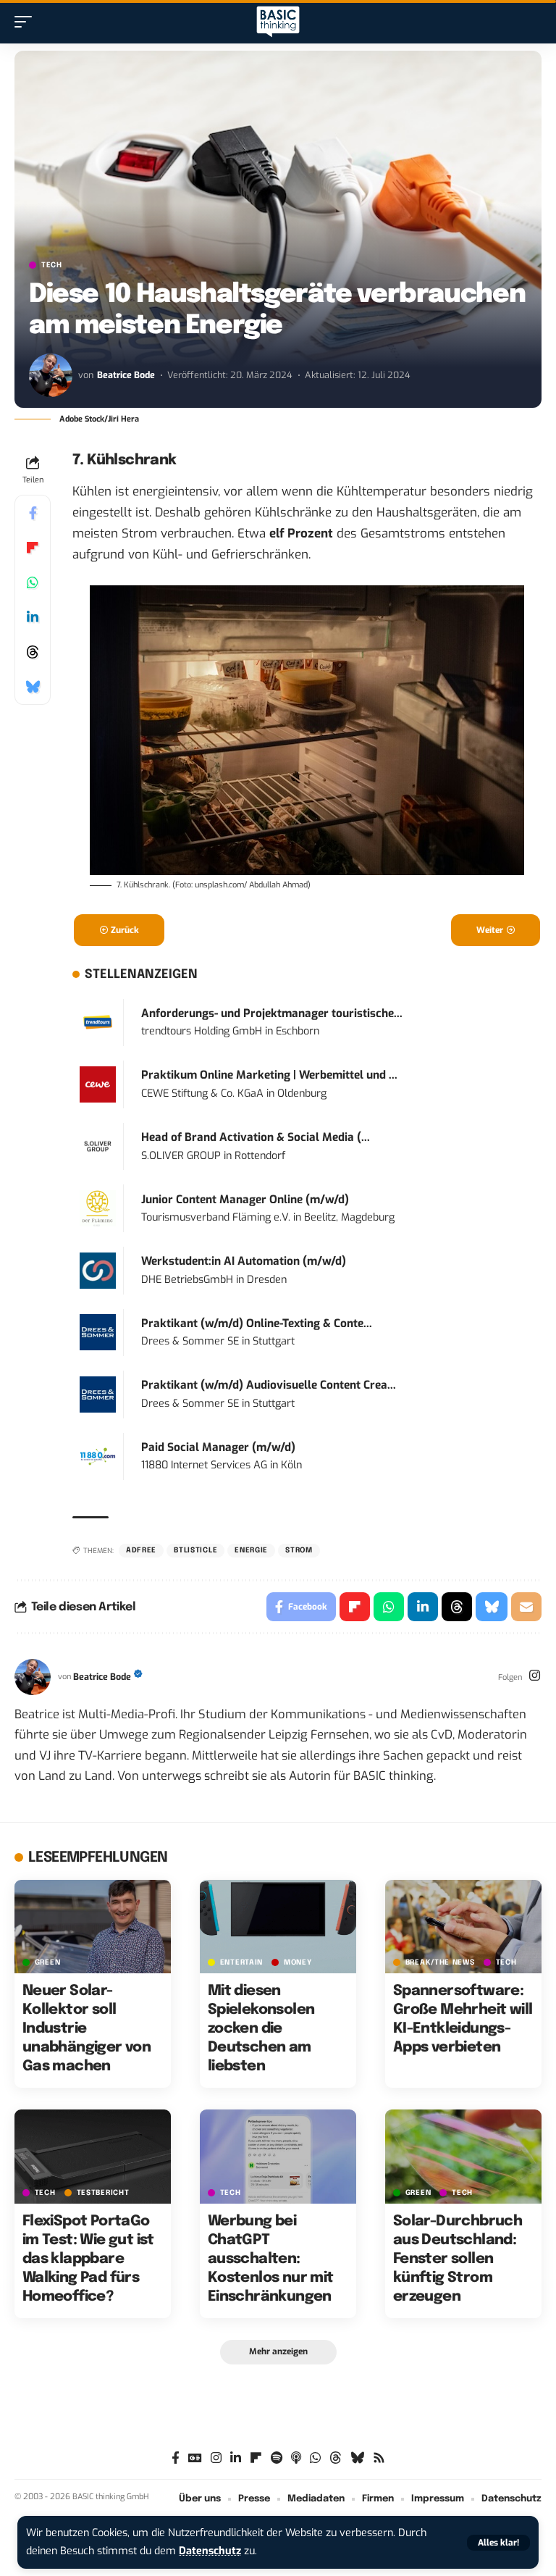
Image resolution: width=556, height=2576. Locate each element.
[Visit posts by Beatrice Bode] (51, 375)
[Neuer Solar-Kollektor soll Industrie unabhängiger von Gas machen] (93, 1927)
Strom (299, 1550)
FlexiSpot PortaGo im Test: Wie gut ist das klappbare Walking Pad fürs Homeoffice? (88, 2259)
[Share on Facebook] (33, 513)
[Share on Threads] (33, 652)
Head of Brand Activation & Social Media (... (256, 1137)
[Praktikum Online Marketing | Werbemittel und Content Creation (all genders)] (98, 1084)
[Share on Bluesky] (33, 687)
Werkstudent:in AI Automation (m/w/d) (244, 1261)
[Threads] (336, 2458)
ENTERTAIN (241, 1962)
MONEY (298, 1962)
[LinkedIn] (236, 2458)
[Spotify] (277, 2458)
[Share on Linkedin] (33, 617)
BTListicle (195, 1550)
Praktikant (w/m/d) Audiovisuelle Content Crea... (269, 1385)
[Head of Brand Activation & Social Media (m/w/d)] (98, 1146)
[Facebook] (176, 2458)
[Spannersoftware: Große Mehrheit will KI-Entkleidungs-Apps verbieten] (463, 1927)
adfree (141, 1550)
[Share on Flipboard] (33, 548)
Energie (251, 1550)
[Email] (526, 1607)
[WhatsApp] (315, 2458)
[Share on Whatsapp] (33, 582)
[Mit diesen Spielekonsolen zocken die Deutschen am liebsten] (278, 1927)
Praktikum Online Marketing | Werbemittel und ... (269, 1075)
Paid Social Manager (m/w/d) (218, 1447)
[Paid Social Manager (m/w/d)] (98, 1456)
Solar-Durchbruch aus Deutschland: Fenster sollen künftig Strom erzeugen (458, 2259)
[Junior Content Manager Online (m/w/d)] (98, 1208)
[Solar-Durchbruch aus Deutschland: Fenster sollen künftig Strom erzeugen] (463, 2157)
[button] (498, 2543)
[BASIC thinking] (278, 22)
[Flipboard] (256, 2458)
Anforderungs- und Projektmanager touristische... (272, 1013)
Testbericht (103, 2193)
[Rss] (379, 2458)
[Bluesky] (357, 2458)
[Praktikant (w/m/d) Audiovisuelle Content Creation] (98, 1394)
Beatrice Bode (126, 375)
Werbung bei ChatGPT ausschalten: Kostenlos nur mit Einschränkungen (271, 2259)
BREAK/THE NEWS (440, 1962)
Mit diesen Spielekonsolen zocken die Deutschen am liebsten (261, 2029)
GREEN (48, 1962)
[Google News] (195, 2458)
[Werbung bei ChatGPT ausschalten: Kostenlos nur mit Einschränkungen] (278, 2157)
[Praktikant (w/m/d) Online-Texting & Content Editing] (98, 1332)
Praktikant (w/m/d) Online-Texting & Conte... (257, 1323)
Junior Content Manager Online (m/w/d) (245, 1200)
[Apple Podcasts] (296, 2458)
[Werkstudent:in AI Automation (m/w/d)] (98, 1270)
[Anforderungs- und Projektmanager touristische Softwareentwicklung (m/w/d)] (98, 1022)
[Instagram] (535, 1677)
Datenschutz (210, 2551)
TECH (52, 265)
